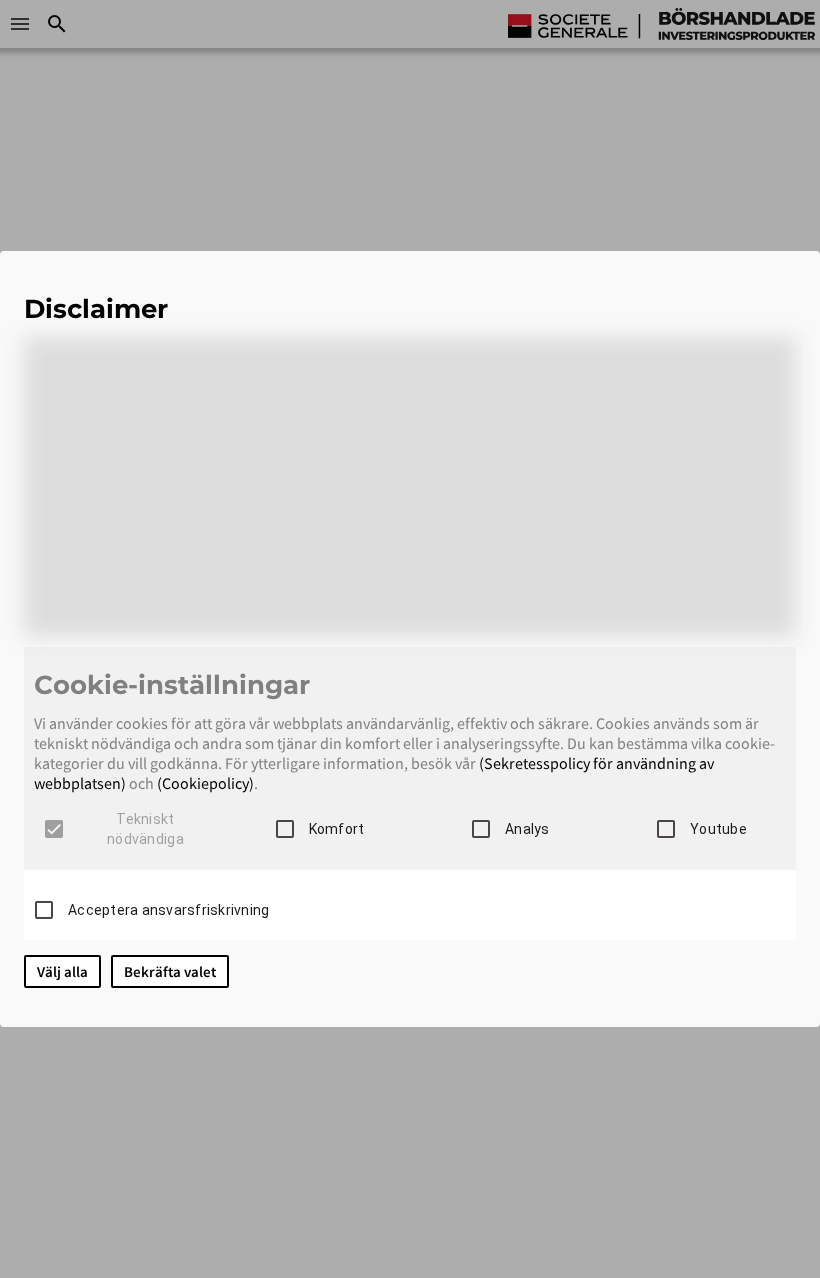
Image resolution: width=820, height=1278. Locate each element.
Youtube (718, 829)
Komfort (337, 829)
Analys (527, 829)
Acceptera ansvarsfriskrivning (168, 910)
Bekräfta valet (170, 971)
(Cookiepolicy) (205, 783)
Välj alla (62, 971)
